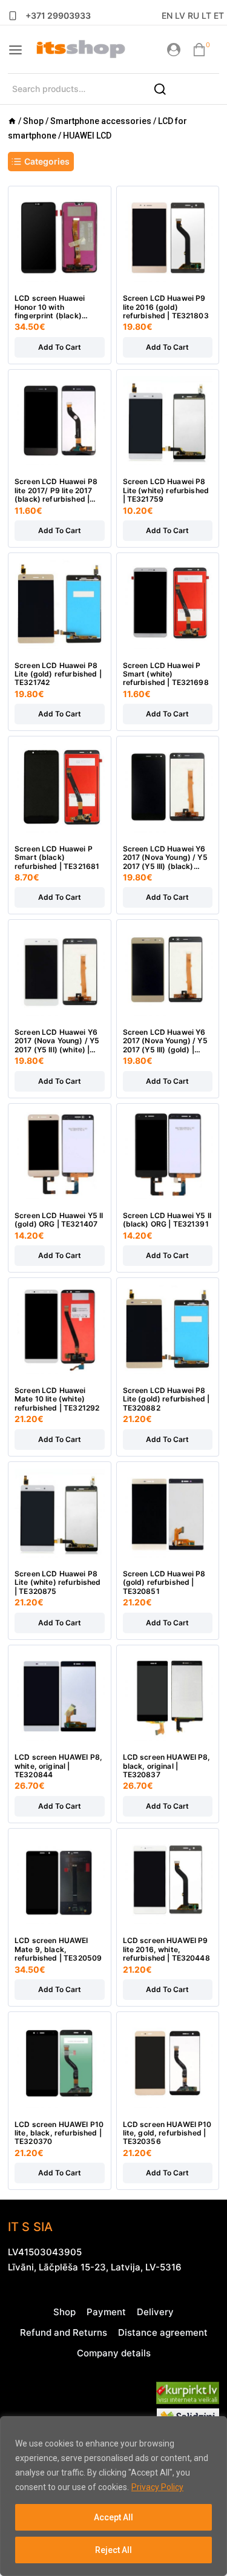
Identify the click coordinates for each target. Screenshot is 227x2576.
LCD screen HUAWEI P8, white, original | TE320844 (58, 1766)
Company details (114, 2353)
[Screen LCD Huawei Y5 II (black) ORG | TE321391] (168, 1155)
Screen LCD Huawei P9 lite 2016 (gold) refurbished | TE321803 (166, 307)
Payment (106, 2312)
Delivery (155, 2312)
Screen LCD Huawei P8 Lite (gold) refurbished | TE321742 (58, 674)
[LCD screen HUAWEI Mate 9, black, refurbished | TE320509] (60, 1880)
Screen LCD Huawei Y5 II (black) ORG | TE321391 (167, 1220)
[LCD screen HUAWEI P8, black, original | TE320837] (168, 1696)
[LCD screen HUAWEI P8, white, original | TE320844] (60, 1696)
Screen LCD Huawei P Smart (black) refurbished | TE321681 (57, 858)
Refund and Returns (64, 2332)
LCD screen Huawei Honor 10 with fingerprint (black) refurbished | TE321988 (58, 307)
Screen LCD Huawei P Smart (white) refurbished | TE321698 (166, 674)
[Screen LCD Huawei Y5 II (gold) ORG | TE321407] (60, 1155)
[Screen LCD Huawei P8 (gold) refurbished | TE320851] (168, 1513)
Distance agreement (163, 2332)
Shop (64, 2312)
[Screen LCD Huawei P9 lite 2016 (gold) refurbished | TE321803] (168, 238)
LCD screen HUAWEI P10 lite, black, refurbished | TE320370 (59, 2133)
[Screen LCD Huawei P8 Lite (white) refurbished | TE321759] (168, 421)
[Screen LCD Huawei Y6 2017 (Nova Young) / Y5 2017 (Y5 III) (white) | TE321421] (60, 971)
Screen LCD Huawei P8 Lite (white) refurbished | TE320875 (58, 1583)
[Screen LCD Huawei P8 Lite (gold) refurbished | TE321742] (60, 604)
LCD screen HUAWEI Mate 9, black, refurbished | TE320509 (58, 1949)
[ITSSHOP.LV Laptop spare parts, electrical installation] (81, 50)
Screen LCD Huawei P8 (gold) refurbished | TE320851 (164, 1583)
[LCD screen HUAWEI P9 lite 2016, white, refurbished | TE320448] (168, 1880)
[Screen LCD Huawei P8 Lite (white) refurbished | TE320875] (60, 1513)
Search (167, 93)
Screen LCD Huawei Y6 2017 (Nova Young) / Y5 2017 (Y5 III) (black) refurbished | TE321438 (166, 858)
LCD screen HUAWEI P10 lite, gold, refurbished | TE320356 (167, 2133)
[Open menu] (15, 50)
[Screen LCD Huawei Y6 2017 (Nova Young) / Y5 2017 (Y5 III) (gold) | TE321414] (168, 971)
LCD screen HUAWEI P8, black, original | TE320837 (167, 1766)
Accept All (113, 2517)
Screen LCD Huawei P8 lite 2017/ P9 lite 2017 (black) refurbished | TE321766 (56, 490)
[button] (60, 347)
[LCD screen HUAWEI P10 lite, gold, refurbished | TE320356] (168, 2063)
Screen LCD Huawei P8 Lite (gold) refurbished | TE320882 (166, 1399)
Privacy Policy (157, 2487)
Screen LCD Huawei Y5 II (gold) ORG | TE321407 (59, 1220)
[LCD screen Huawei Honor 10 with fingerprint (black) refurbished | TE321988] (60, 238)
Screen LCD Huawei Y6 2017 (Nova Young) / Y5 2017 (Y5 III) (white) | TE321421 (57, 1041)
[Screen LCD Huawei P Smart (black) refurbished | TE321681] (60, 788)
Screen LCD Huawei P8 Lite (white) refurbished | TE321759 (166, 490)
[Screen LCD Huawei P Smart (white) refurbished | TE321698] (168, 604)
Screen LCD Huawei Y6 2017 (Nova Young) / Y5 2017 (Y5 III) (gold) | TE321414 (165, 1041)
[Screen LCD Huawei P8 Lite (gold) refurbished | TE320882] (168, 1329)
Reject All (113, 2550)
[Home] (12, 121)
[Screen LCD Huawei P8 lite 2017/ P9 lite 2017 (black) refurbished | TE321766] (60, 421)
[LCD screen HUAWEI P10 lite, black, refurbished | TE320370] (60, 2063)
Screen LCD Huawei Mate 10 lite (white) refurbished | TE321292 (57, 1399)
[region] (113, 2496)
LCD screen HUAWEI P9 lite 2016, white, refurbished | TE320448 (166, 1949)
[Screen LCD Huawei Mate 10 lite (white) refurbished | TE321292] (60, 1329)
